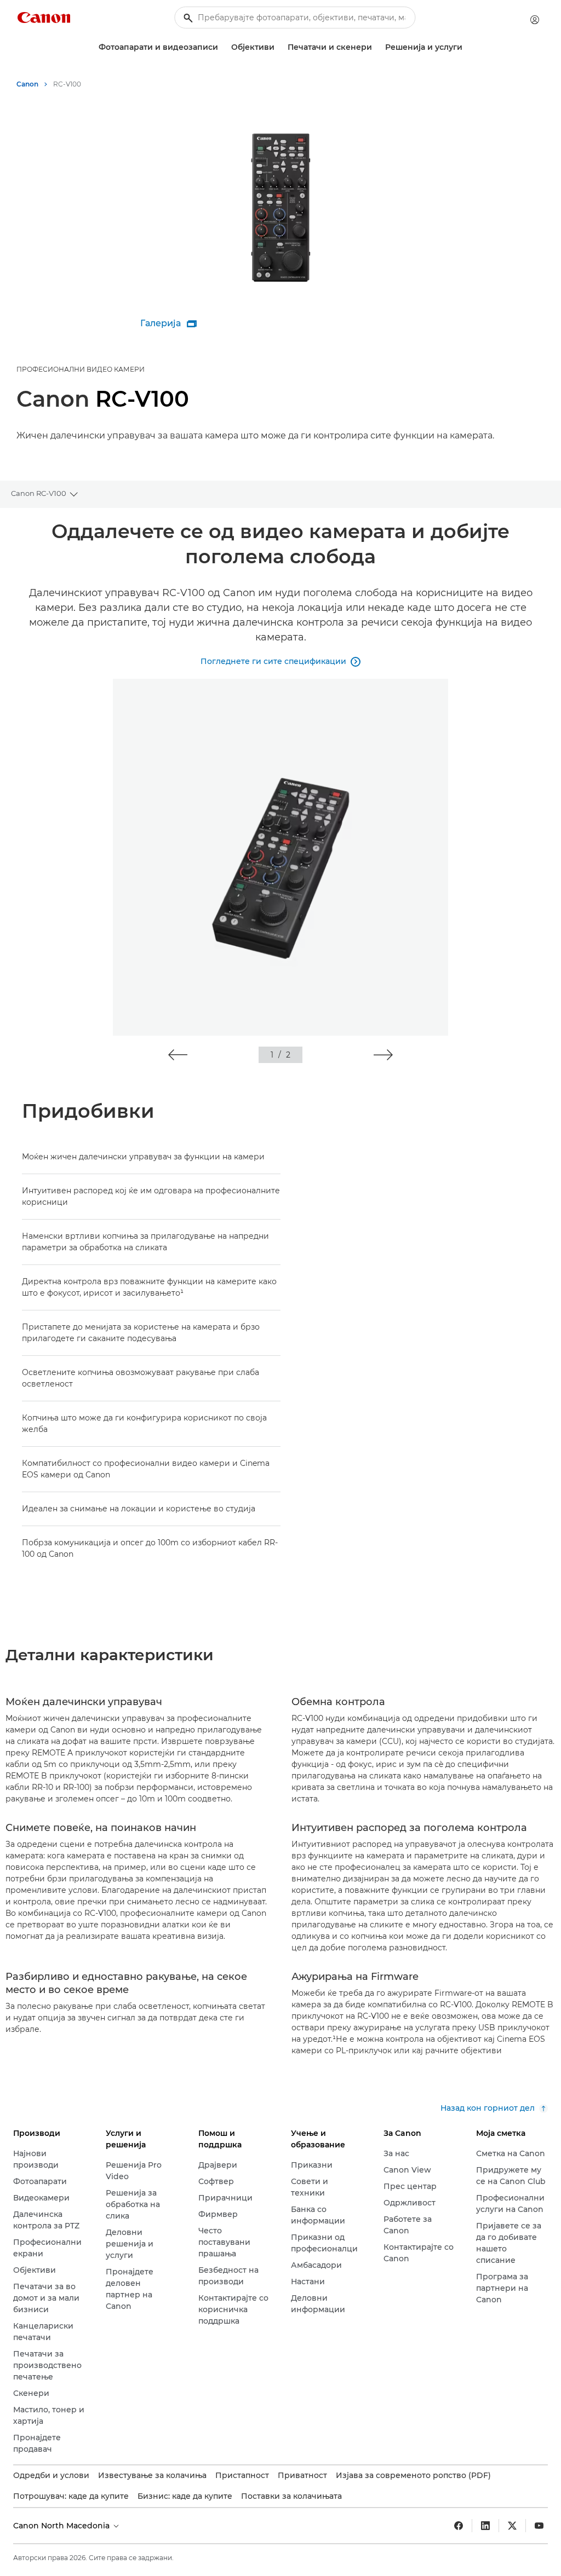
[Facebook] (459, 2526)
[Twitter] (512, 2526)
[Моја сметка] (535, 20)
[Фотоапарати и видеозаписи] (222, 47)
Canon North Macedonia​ (62, 2526)
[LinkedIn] (485, 2526)
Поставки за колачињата (291, 2496)
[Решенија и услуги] (467, 47)
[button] (178, 1055)
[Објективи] (279, 47)
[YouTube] (539, 2526)
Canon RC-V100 (39, 493)
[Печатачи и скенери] (376, 47)
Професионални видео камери (81, 369)
